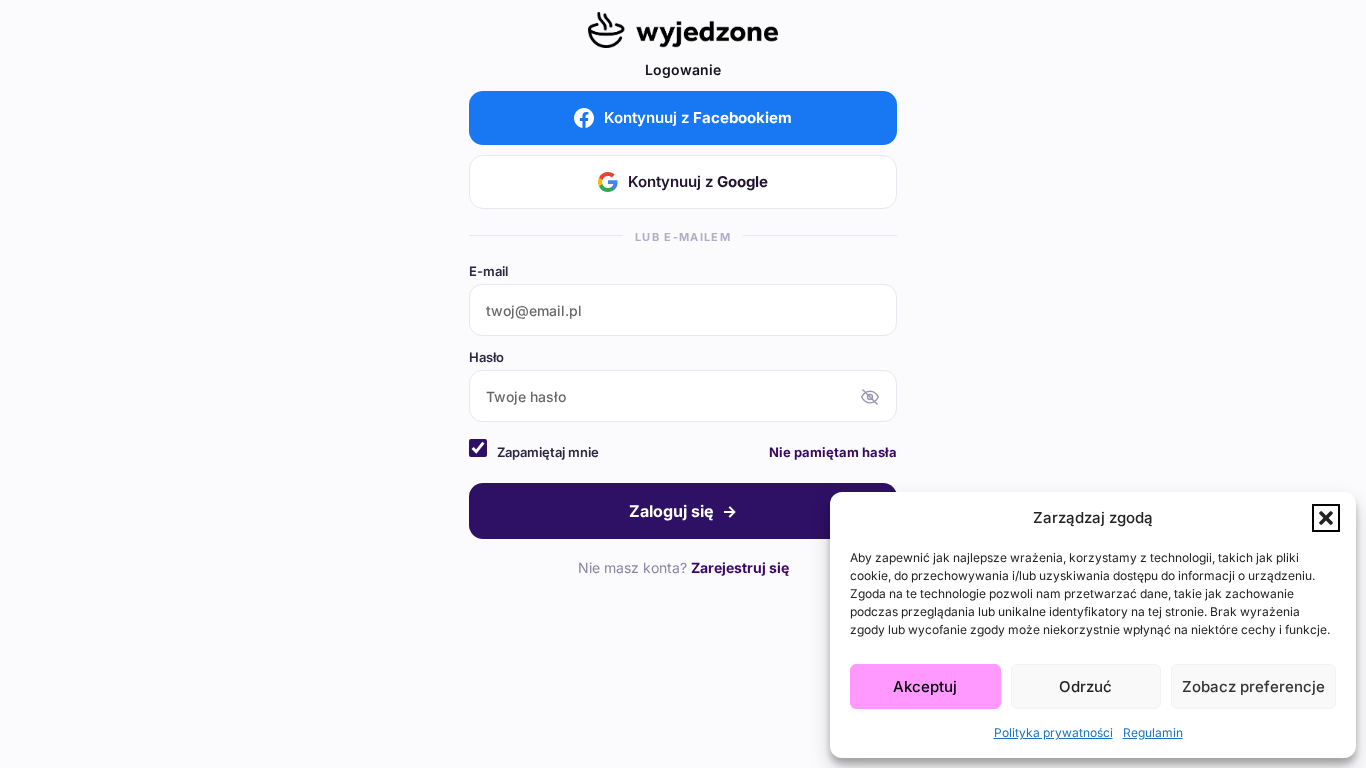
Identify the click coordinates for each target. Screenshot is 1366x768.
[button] (1326, 518)
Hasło (486, 357)
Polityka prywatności (1053, 732)
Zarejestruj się (740, 567)
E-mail (488, 271)
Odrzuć (1085, 686)
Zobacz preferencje (1253, 686)
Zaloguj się (683, 511)
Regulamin (1153, 732)
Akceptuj (925, 686)
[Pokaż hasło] (870, 397)
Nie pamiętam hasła (833, 452)
